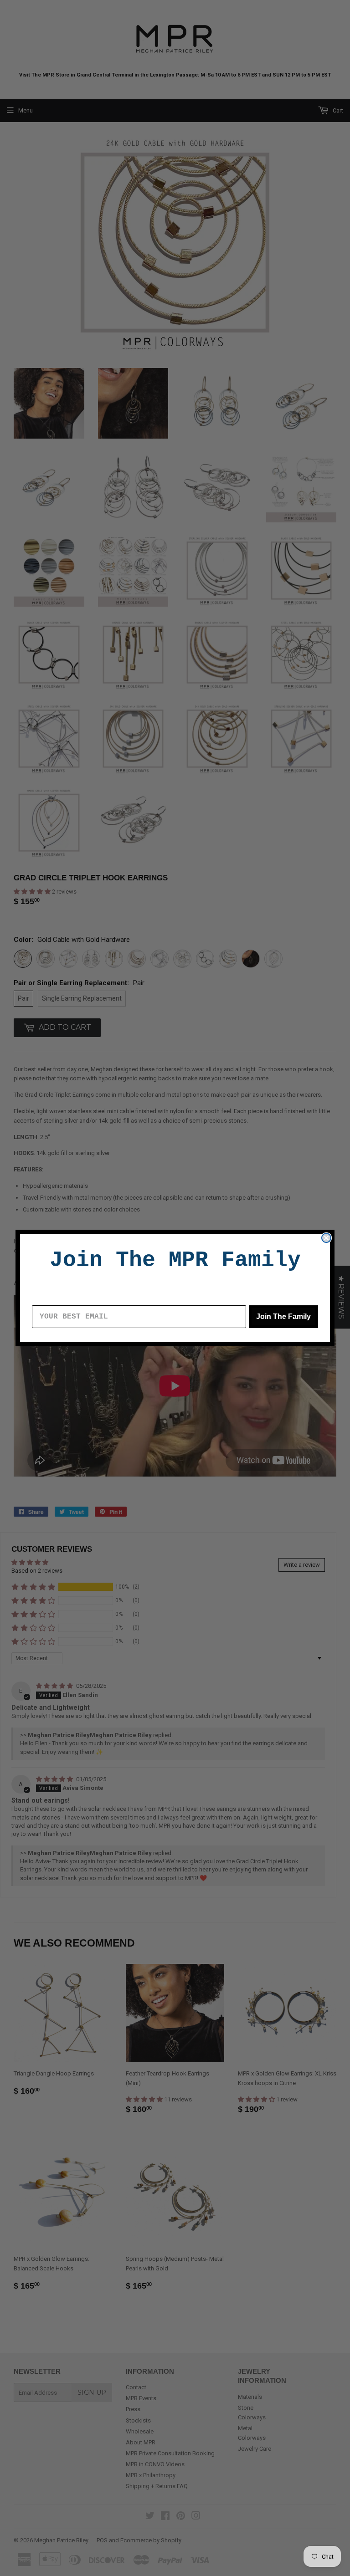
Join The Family (283, 1316)
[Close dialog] (326, 1238)
